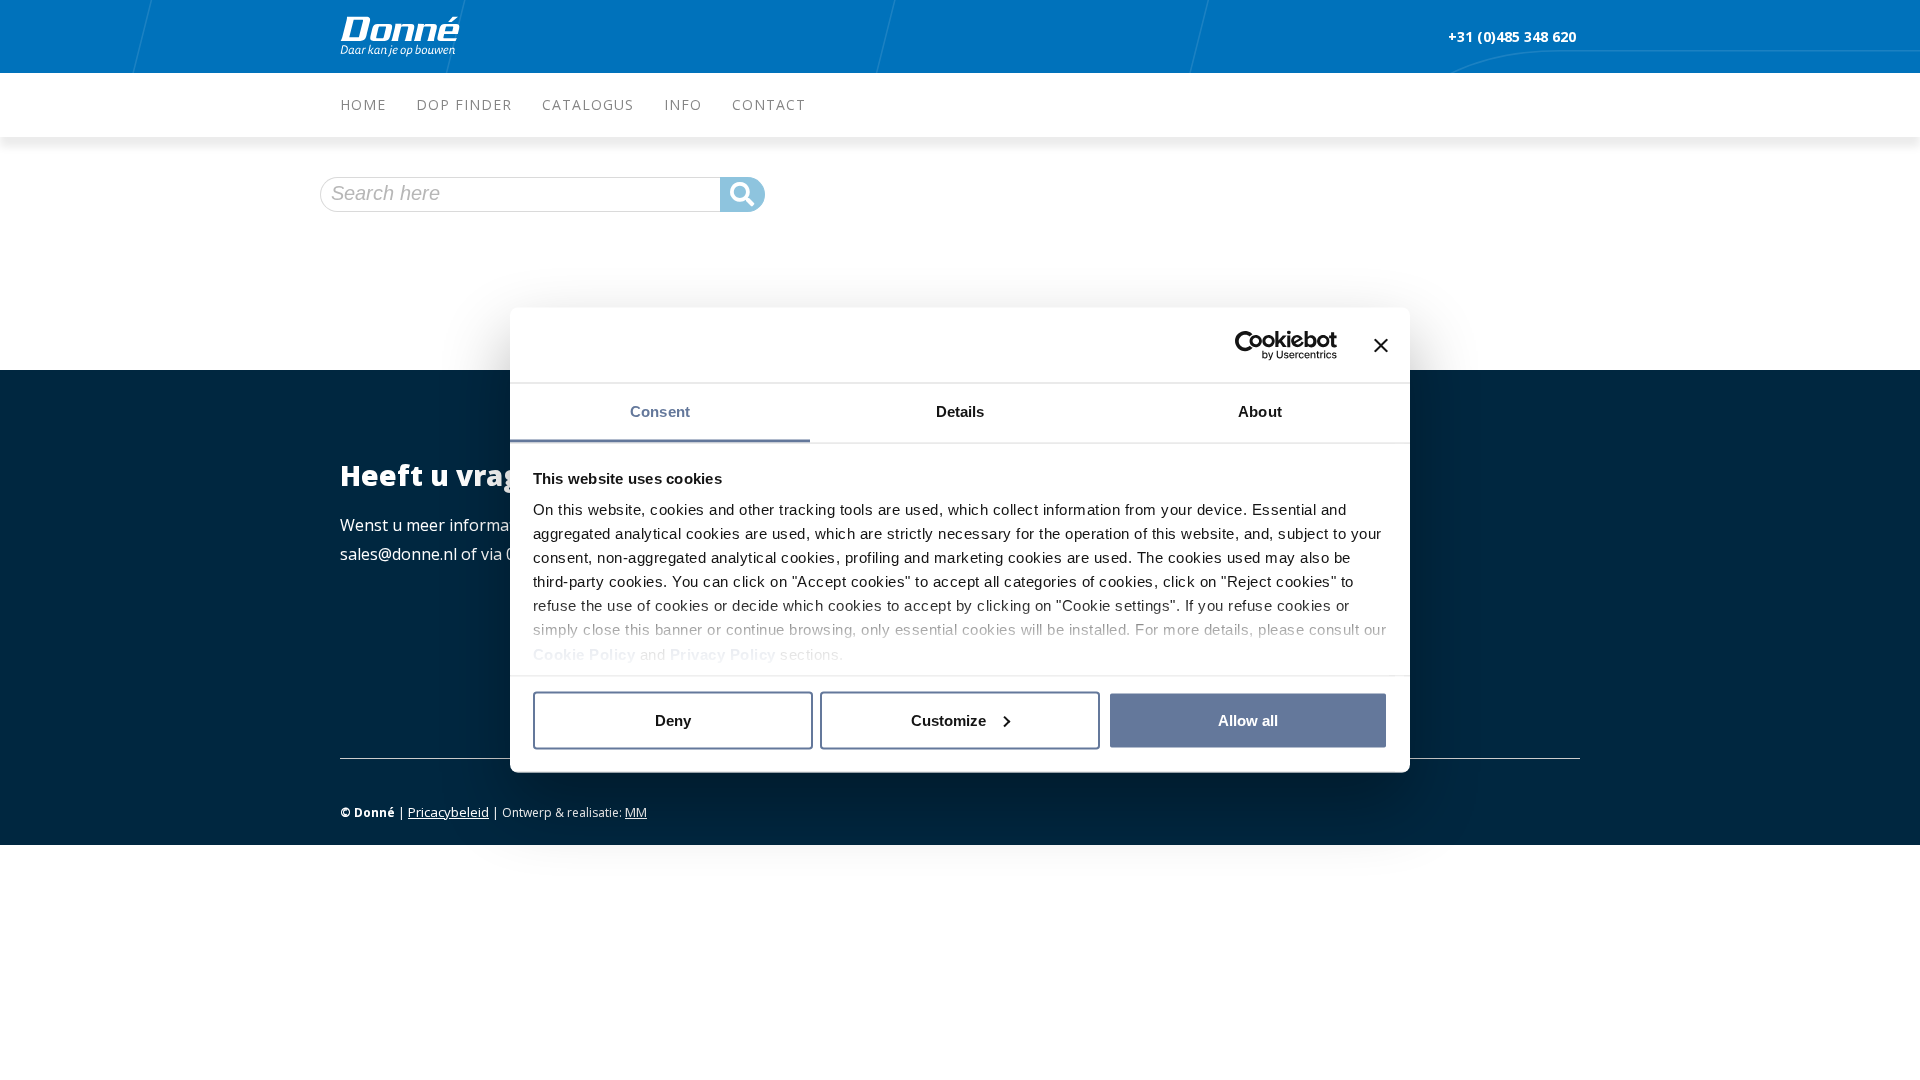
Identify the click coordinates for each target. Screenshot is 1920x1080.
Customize (948, 719)
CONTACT (769, 104)
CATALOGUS (588, 104)
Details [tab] (960, 411)
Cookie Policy (584, 654)
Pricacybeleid (448, 812)
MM (636, 812)
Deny (673, 719)
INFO (683, 104)
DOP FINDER (464, 104)
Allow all (1248, 719)
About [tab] (1260, 411)
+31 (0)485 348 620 (1514, 36)
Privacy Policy (723, 654)
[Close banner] (1381, 345)
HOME (363, 104)
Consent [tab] (660, 411)
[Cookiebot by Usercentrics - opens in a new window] (1249, 345)
